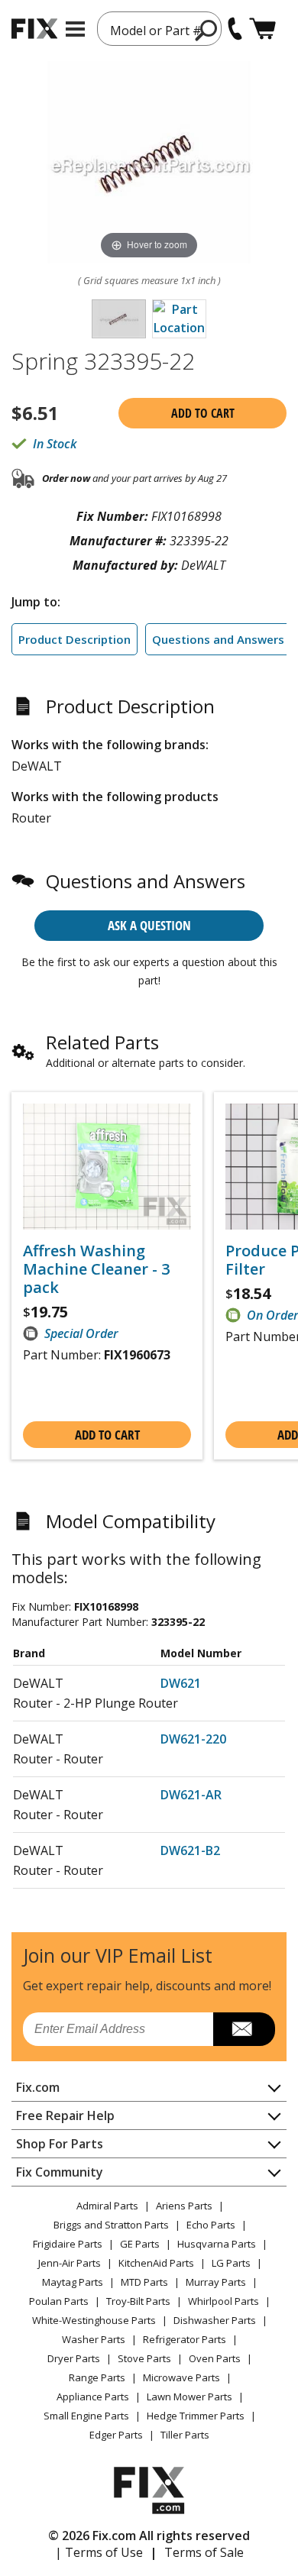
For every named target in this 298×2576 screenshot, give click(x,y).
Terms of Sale (204, 2552)
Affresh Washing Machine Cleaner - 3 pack (96, 1269)
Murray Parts (216, 2282)
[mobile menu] (75, 29)
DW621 (181, 1683)
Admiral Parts (107, 2206)
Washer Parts (94, 2339)
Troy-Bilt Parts (138, 2301)
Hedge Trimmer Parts (196, 2416)
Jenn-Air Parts (70, 2263)
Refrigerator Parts (185, 2339)
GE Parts (140, 2244)
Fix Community (60, 2172)
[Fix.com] (34, 29)
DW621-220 (193, 1739)
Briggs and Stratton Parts (111, 2225)
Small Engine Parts (86, 2416)
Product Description (74, 639)
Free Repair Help (65, 2115)
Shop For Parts (60, 2144)
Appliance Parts (93, 2397)
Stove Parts (144, 2358)
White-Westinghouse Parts (94, 2320)
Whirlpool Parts (223, 2301)
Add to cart (203, 413)
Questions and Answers (218, 639)
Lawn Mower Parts (189, 2397)
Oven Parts (215, 2358)
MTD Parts (144, 2282)
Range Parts (97, 2377)
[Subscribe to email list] (244, 2029)
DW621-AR (191, 1795)
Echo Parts (211, 2225)
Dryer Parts (74, 2358)
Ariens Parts (184, 2206)
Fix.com (38, 2087)
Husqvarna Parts (217, 2244)
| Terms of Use (99, 2552)
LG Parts (231, 2263)
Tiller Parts (185, 2435)
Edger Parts (116, 2435)
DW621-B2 (190, 1850)
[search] (207, 30)
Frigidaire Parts (68, 2244)
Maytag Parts (73, 2282)
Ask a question (149, 925)
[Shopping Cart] (262, 29)
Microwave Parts (181, 2377)
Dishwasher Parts (215, 2320)
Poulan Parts (59, 2301)
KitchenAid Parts (156, 2263)
